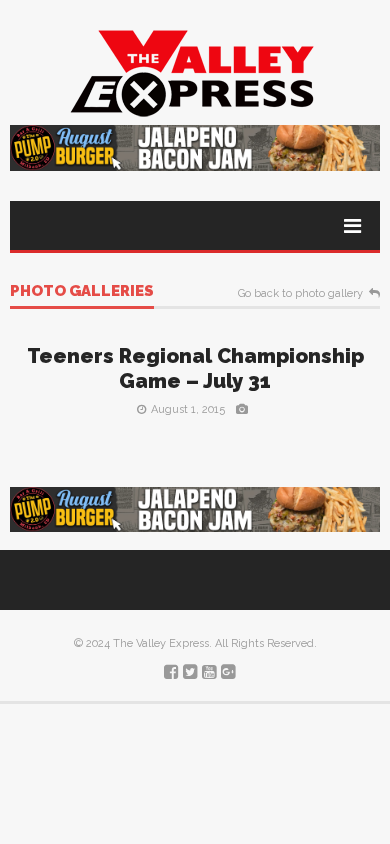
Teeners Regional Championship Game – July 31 (195, 368)
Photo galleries (82, 292)
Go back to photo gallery (300, 294)
